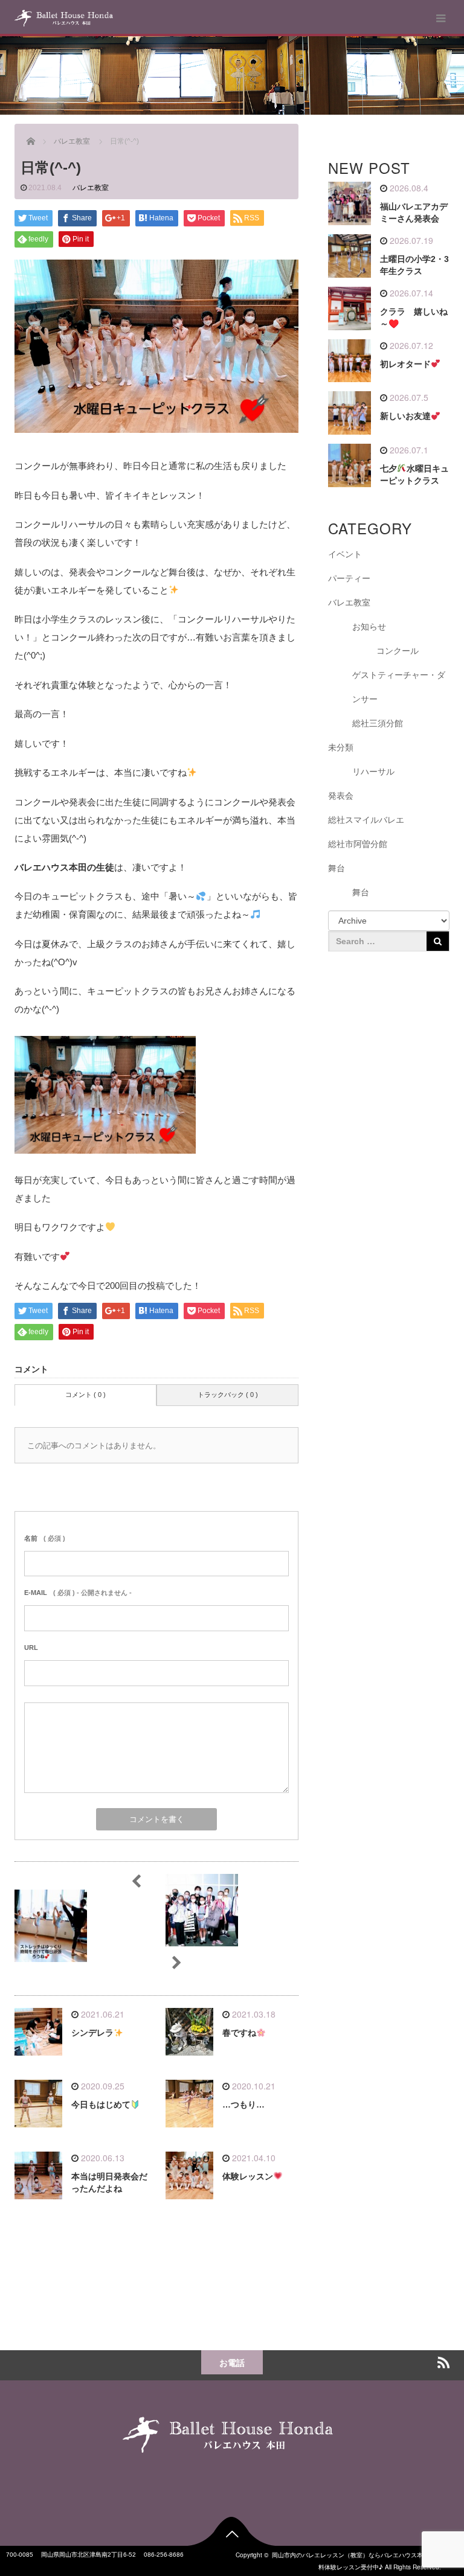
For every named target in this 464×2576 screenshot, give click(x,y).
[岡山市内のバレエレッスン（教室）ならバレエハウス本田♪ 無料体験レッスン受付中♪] (64, 18)
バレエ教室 (91, 188)
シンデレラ (92, 2033)
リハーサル (373, 772)
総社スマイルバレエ (366, 820)
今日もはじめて (101, 2105)
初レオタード (405, 364)
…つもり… (243, 2105)
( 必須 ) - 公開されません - (78, 1593)
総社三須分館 (378, 723)
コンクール (398, 651)
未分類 (341, 747)
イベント (345, 554)
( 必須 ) (45, 1538)
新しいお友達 (405, 416)
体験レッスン (248, 2176)
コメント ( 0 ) (85, 1395)
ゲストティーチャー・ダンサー (399, 687)
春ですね (239, 2033)
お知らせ (369, 627)
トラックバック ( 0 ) (228, 1395)
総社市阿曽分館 (358, 844)
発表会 (341, 796)
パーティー (349, 578)
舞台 (337, 868)
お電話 (232, 2362)
